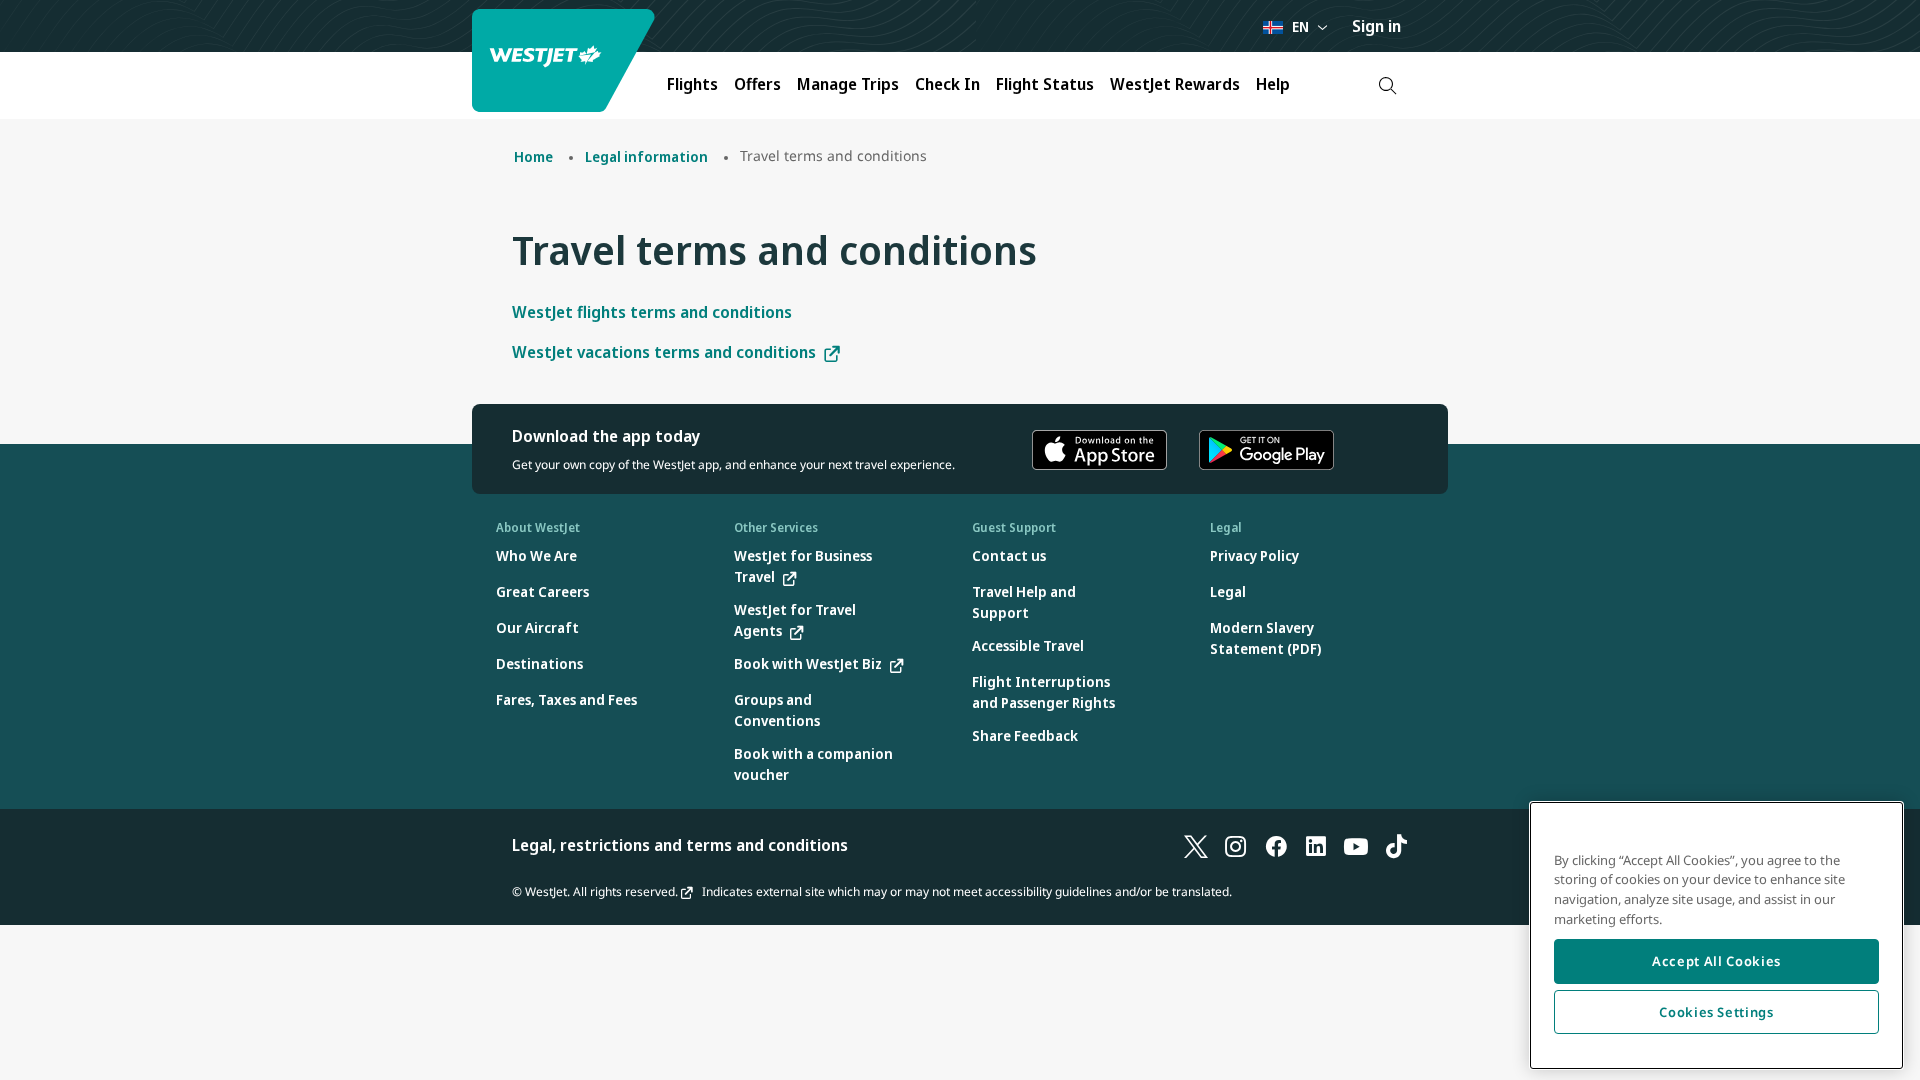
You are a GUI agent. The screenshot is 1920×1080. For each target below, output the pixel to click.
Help (1273, 84)
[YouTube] (1356, 845)
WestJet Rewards (1175, 84)
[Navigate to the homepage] (566, 60)
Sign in (1376, 26)
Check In (947, 84)
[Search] (1387, 85)
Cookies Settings (1716, 1012)
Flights (692, 84)
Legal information (646, 156)
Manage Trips (848, 84)
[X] (1196, 845)
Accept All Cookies (1716, 961)
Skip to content (18, 38)
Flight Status (1045, 84)
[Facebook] (1276, 845)
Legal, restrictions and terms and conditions (680, 845)
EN (1300, 26)
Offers (757, 84)
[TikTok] (1396, 845)
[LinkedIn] (1316, 845)
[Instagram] (1236, 845)
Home (533, 156)
